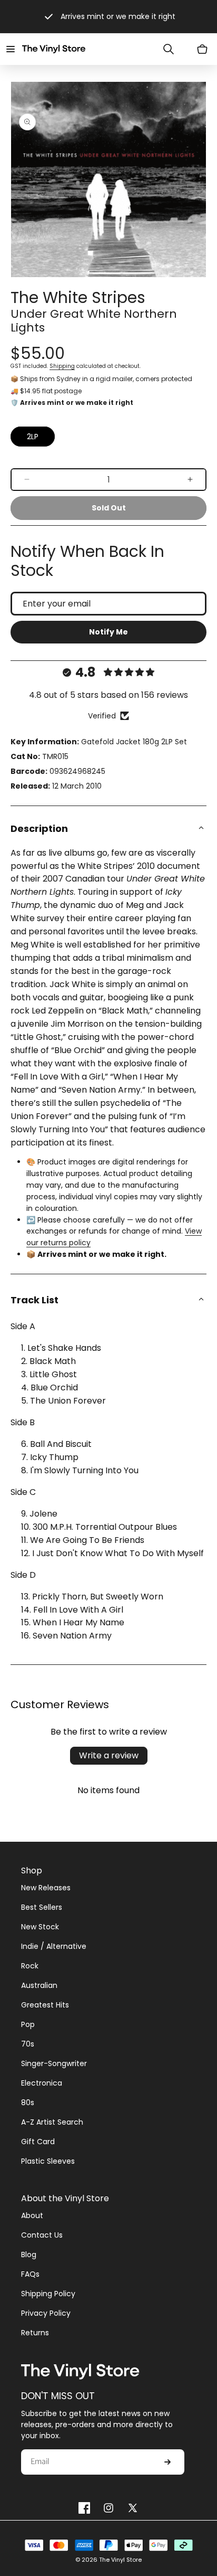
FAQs (30, 2274)
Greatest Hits (45, 2005)
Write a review (109, 1755)
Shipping (62, 366)
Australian (39, 1985)
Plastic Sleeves (48, 2161)
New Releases (46, 1888)
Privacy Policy (46, 2313)
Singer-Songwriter (54, 2063)
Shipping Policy (48, 2294)
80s (28, 2103)
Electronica (42, 2083)
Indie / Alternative (54, 1946)
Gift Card (38, 2142)
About (32, 2215)
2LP (33, 437)
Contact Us (42, 2235)
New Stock (40, 1927)
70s (28, 2044)
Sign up (167, 2462)
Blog (29, 2255)
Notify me (108, 632)
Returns (35, 2333)
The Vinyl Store (120, 2560)
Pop (28, 2024)
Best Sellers (42, 1907)
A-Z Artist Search (52, 2122)
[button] (11, 49)
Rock (30, 1966)
